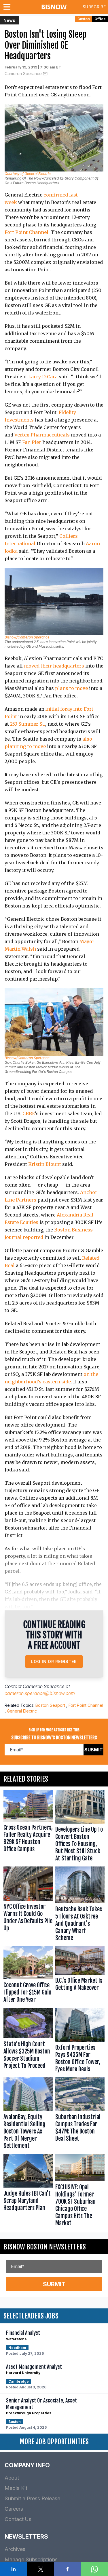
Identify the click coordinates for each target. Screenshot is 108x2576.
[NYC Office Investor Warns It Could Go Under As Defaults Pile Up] (28, 1905)
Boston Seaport (50, 1705)
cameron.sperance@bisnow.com (40, 1693)
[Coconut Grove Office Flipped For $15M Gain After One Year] (28, 1976)
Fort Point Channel (26, 232)
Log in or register (54, 1661)
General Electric (22, 1711)
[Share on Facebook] (68, 2569)
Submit (94, 1750)
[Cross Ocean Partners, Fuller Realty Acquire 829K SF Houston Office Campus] (28, 1827)
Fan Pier (32, 442)
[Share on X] (41, 2569)
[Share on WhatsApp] (94, 2569)
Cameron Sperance (23, 74)
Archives (15, 2549)
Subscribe (94, 7)
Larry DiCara (43, 377)
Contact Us (18, 2519)
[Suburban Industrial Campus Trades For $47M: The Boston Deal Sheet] (80, 2114)
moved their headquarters (54, 666)
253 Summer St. (28, 724)
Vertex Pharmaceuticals (42, 435)
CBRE (29, 1113)
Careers (14, 2509)
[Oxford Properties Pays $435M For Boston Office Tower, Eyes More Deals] (80, 2041)
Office (100, 19)
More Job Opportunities (54, 2442)
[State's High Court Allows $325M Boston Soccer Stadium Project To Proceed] (28, 2041)
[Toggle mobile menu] (8, 7)
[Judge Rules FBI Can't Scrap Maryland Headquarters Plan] (28, 2191)
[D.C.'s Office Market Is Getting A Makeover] (80, 1976)
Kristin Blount (45, 1164)
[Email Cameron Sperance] (45, 74)
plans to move (71, 688)
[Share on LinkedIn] (14, 2569)
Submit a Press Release (32, 2498)
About (12, 2478)
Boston (84, 19)
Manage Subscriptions (31, 2559)
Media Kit (16, 2488)
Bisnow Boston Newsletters (45, 2247)
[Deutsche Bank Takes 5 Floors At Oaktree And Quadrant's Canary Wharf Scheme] (80, 1905)
